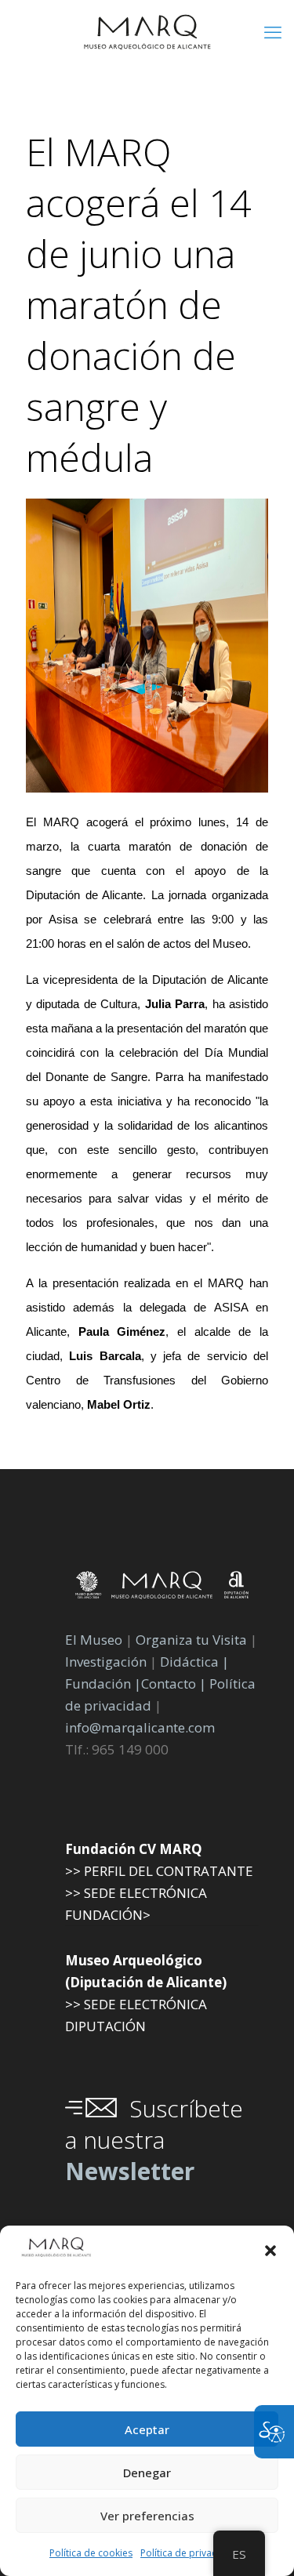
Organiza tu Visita (191, 1640)
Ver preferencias (147, 2516)
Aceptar (147, 2429)
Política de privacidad (189, 2553)
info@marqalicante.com (140, 1727)
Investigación (106, 1662)
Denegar (147, 2473)
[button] (270, 2251)
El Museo (94, 1640)
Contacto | (174, 1683)
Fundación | (103, 1683)
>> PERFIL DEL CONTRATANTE (159, 1871)
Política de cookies (91, 2553)
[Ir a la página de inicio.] (147, 31)
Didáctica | (194, 1662)
